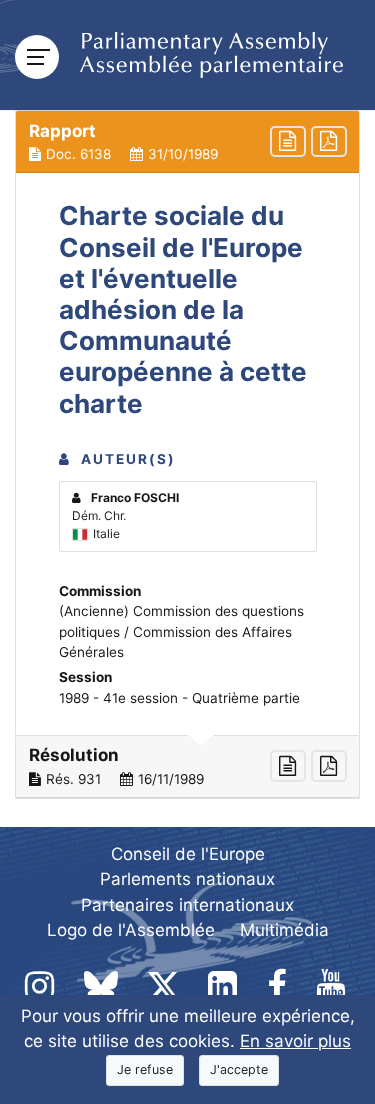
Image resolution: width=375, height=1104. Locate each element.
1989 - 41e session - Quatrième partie (179, 698)
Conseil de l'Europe (188, 854)
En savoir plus (295, 1041)
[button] (187, 142)
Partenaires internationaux (187, 905)
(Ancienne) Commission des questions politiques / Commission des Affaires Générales (181, 631)
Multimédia (284, 930)
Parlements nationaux (187, 879)
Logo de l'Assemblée (131, 930)
